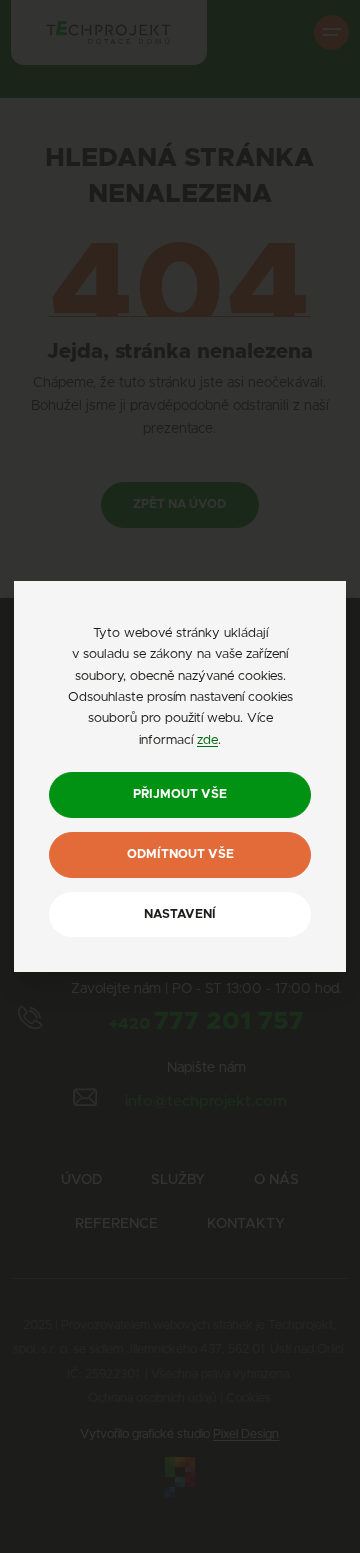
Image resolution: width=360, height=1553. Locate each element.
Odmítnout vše (180, 854)
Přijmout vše (180, 794)
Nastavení (180, 914)
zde (207, 740)
